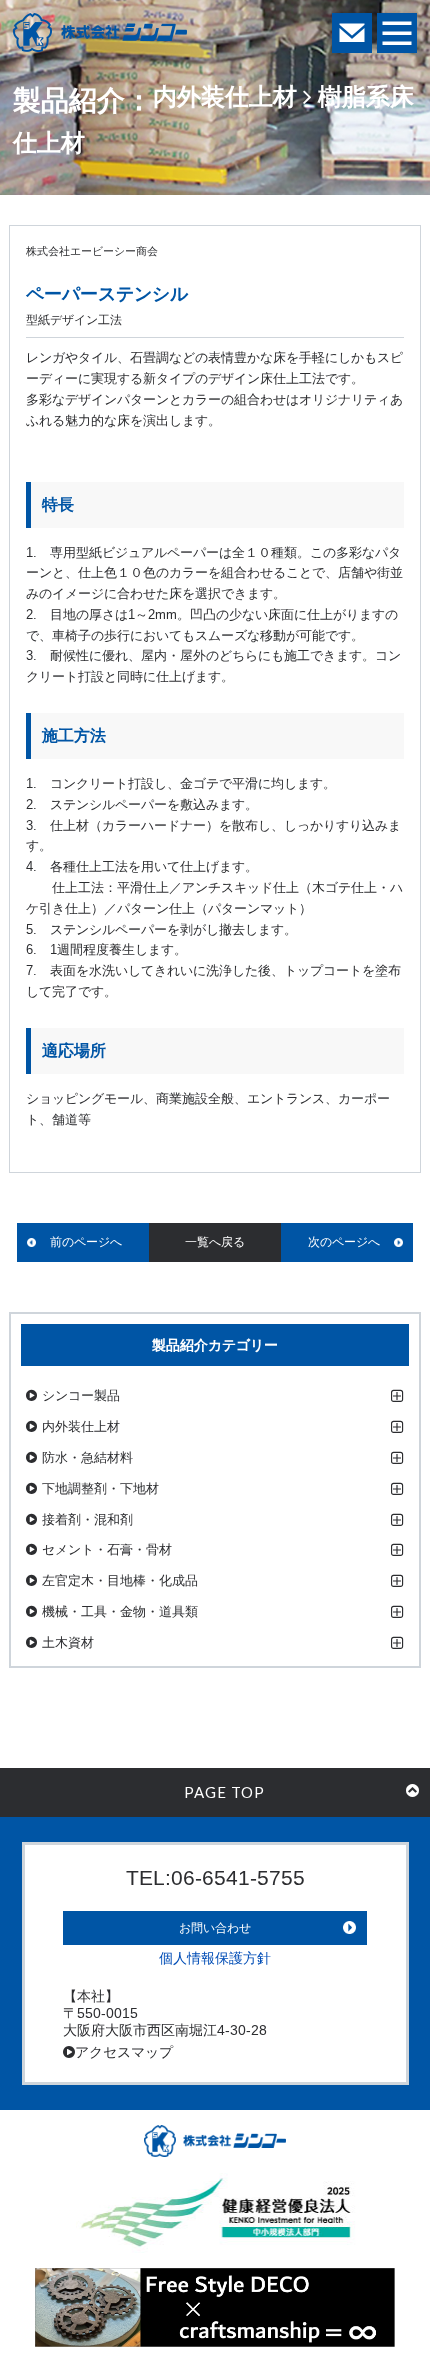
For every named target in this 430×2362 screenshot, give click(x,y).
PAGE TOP (224, 1792)
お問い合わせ (215, 1928)
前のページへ (86, 1242)
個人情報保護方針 (215, 1958)
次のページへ (344, 1242)
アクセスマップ (124, 2052)
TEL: (215, 1877)
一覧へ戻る (215, 1242)
